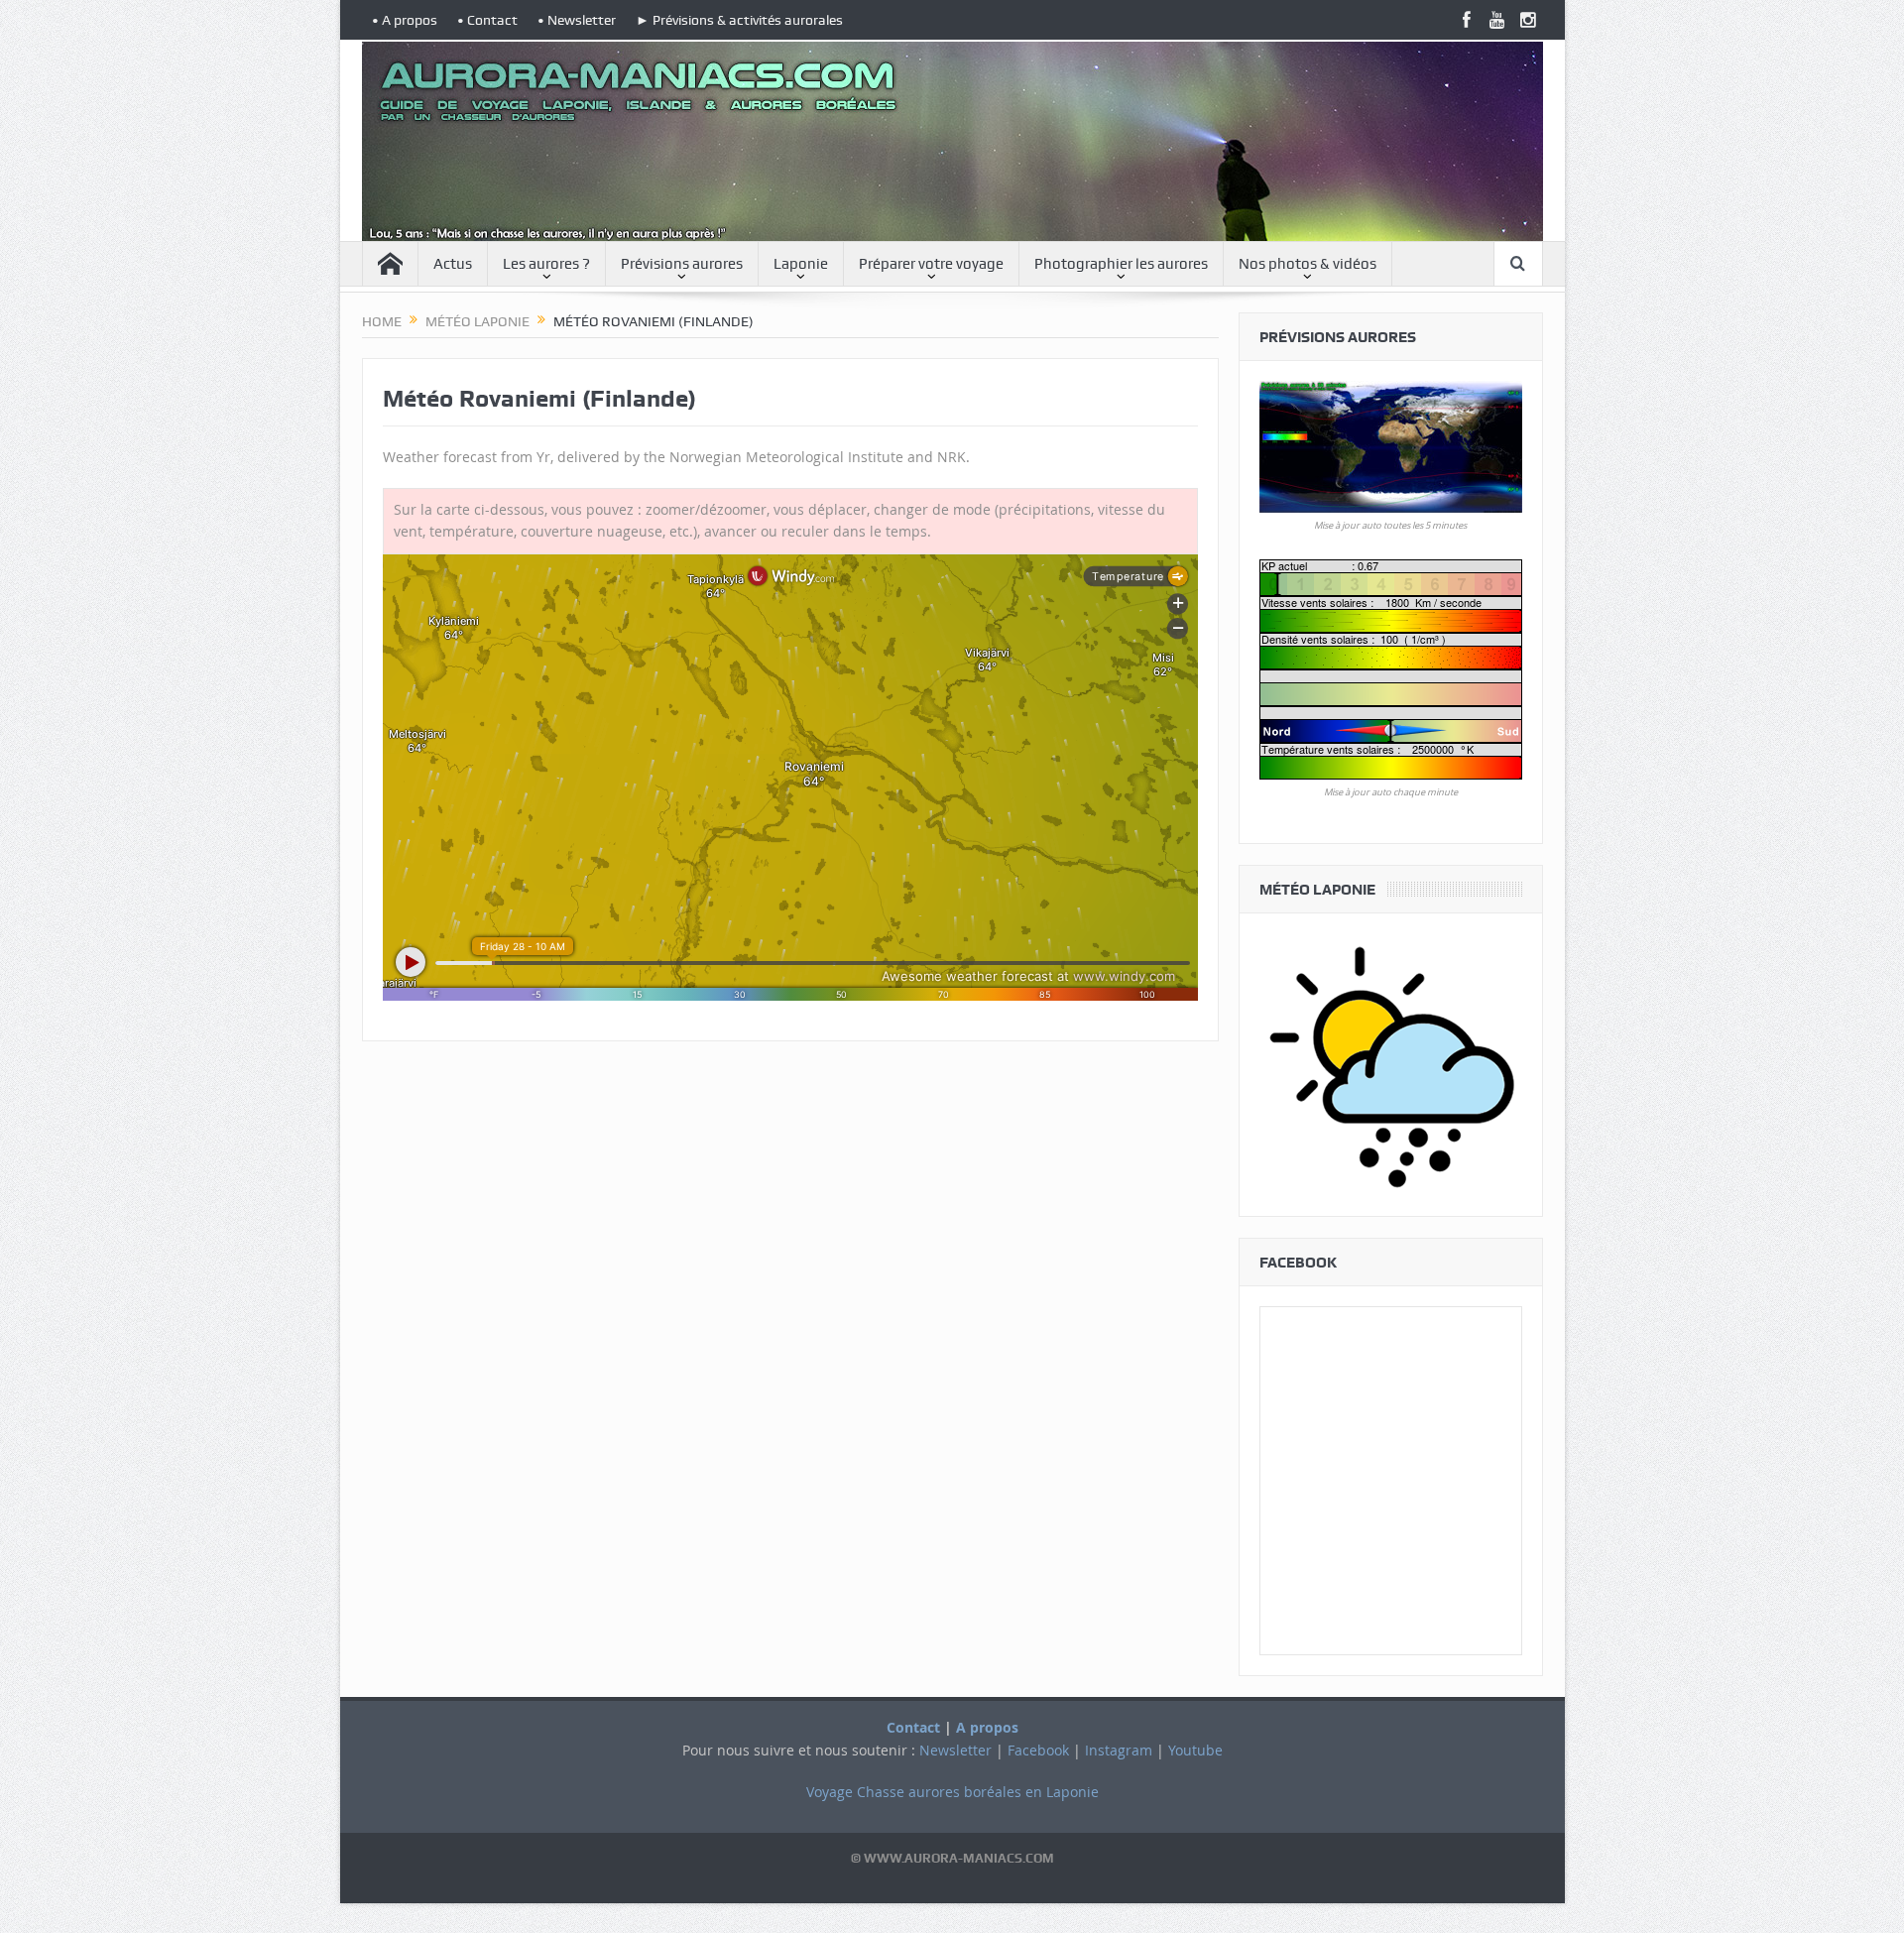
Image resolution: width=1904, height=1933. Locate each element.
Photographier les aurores (1121, 264)
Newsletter (955, 1750)
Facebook (1038, 1750)
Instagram (1119, 1750)
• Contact (487, 20)
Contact (913, 1727)
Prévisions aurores (682, 264)
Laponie (801, 264)
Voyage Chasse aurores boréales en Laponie (952, 1792)
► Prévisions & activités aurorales (739, 20)
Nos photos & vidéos (1308, 264)
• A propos (405, 20)
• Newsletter (577, 20)
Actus (453, 264)
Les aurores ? (546, 264)
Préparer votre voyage (931, 264)
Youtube (1195, 1750)
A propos (987, 1727)
